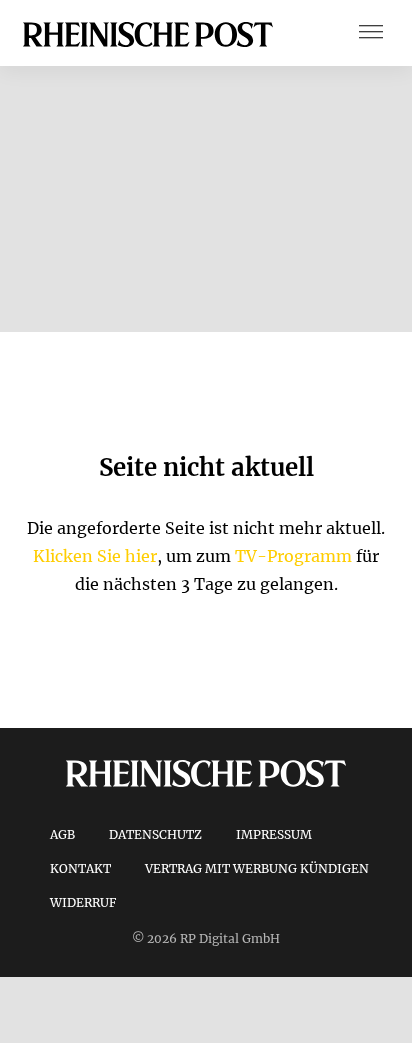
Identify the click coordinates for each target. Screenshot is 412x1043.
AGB (62, 834)
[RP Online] (148, 33)
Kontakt (80, 868)
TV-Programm (293, 556)
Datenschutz (155, 834)
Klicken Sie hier (95, 556)
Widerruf (83, 902)
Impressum (274, 834)
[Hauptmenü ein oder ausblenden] (371, 33)
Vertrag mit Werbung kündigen (257, 868)
